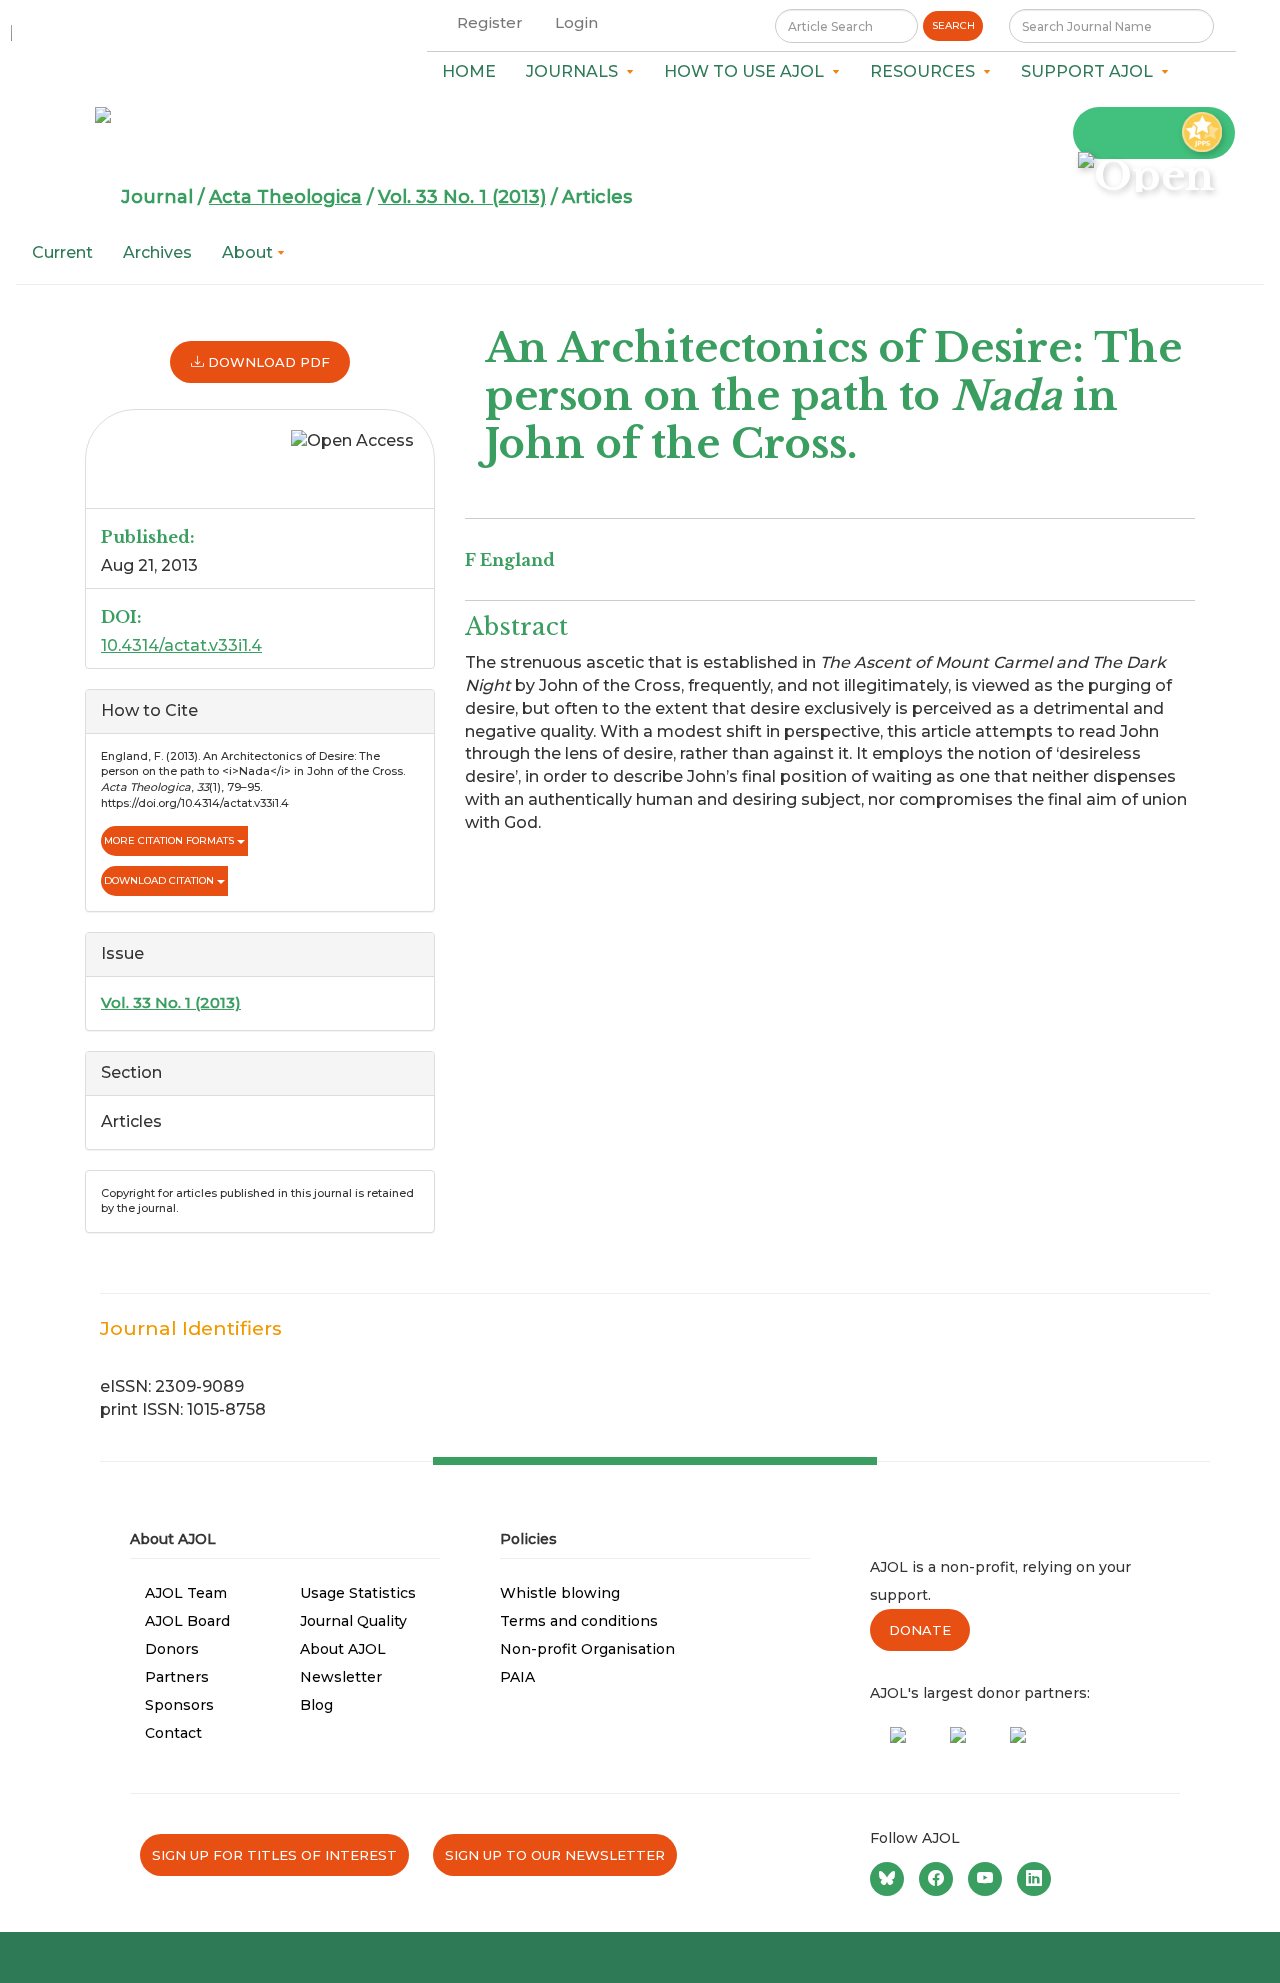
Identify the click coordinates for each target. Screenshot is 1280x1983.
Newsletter (341, 1677)
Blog (316, 1705)
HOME (469, 71)
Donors (172, 1649)
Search (953, 25)
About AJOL (343, 1649)
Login (576, 22)
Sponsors (179, 1705)
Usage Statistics (358, 1593)
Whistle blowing (560, 1593)
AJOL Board (187, 1621)
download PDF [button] (267, 362)
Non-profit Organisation (587, 1649)
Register (490, 22)
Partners (177, 1677)
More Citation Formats (170, 840)
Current (62, 252)
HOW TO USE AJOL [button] (748, 71)
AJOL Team (186, 1593)
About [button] (249, 252)
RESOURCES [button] (926, 71)
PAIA (517, 1677)
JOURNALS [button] (576, 71)
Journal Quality (353, 1621)
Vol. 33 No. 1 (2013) (462, 197)
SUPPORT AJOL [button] (1091, 71)
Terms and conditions (579, 1621)
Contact (173, 1733)
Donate (920, 1630)
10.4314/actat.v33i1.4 (181, 645)
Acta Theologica (285, 197)
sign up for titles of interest (274, 1855)
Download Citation (160, 880)
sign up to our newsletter (555, 1855)
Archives (157, 252)
